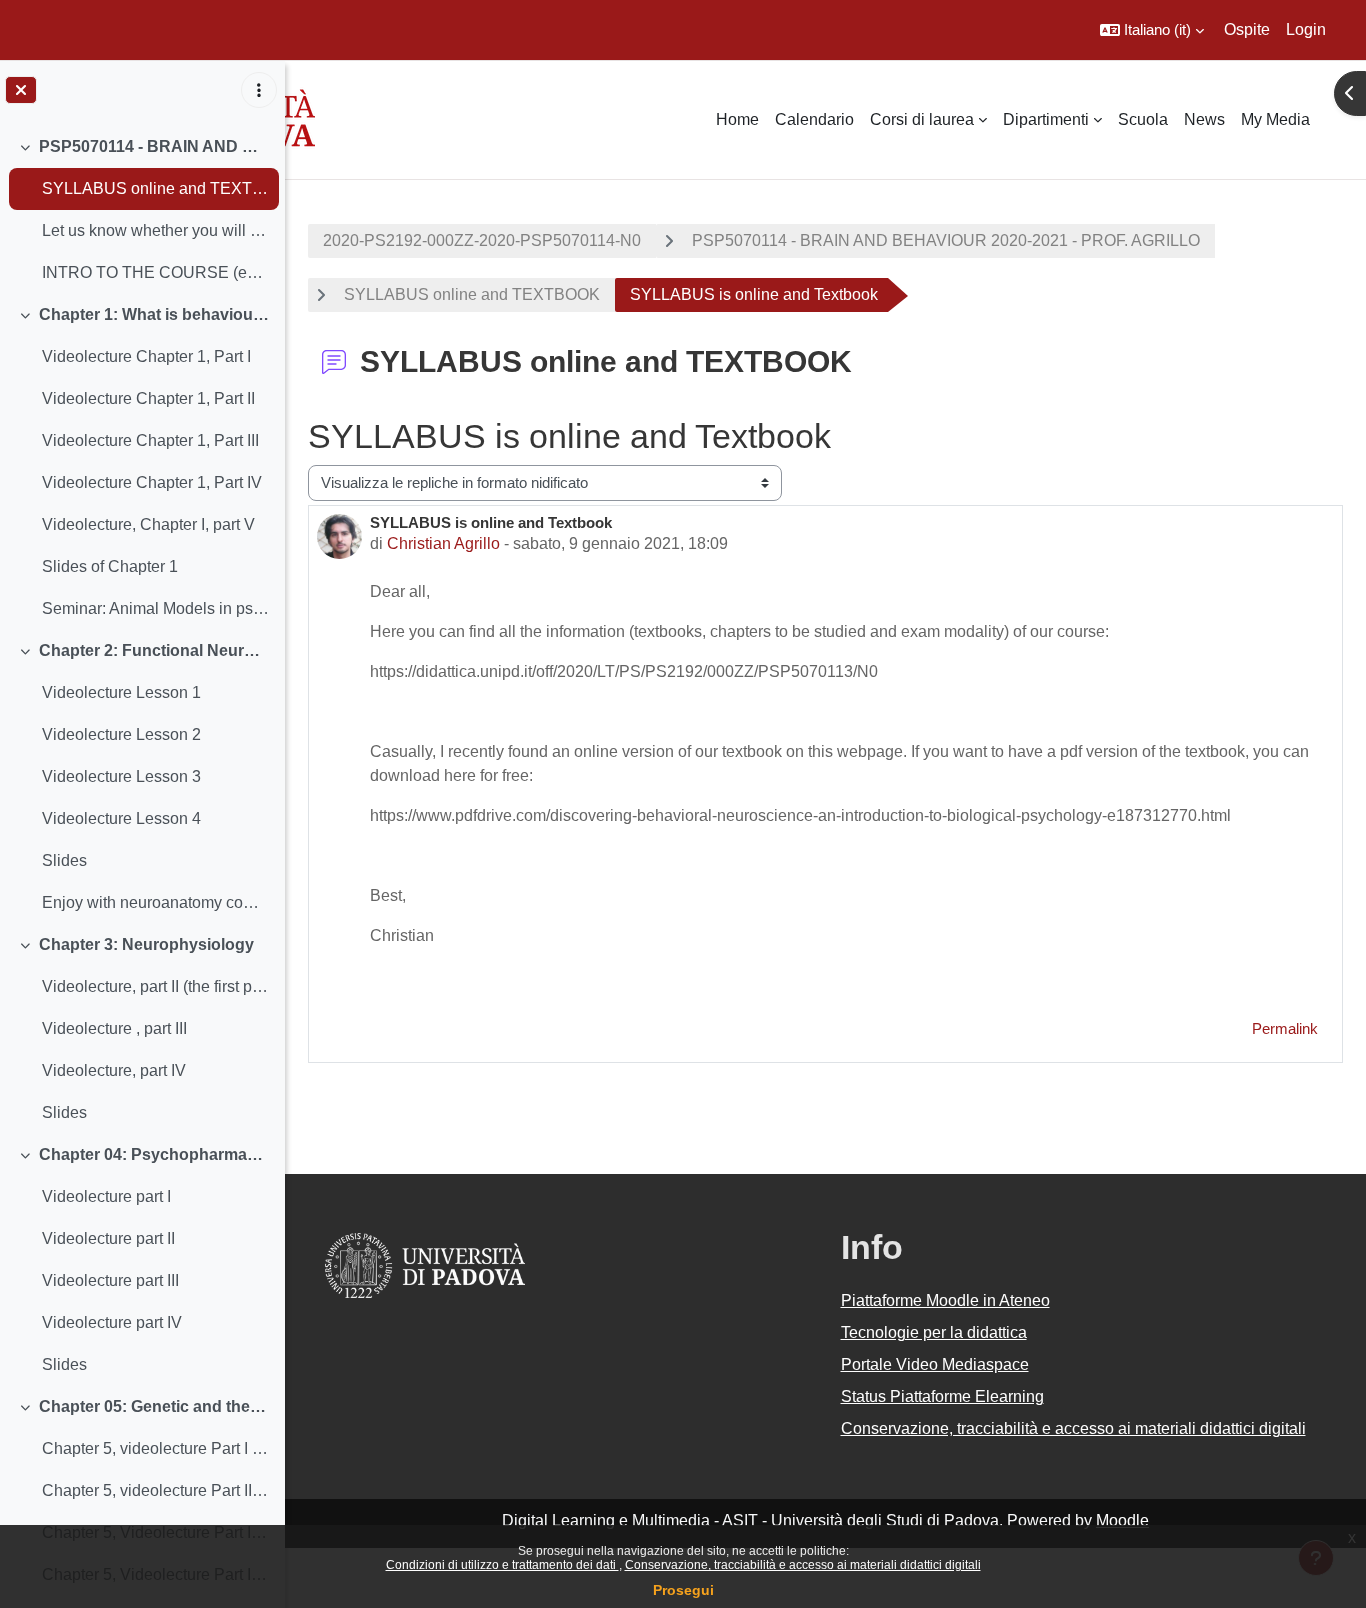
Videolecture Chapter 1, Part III (150, 440)
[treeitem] (142, 210)
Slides (64, 860)
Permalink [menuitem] (1285, 1028)
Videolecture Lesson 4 (121, 818)
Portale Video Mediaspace (935, 1364)
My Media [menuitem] (1275, 119)
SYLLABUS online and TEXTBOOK (155, 188)
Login (1306, 29)
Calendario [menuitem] (814, 119)
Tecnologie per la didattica (934, 1332)
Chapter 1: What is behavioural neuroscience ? (154, 314)
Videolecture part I (106, 1196)
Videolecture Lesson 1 (121, 692)
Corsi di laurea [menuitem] (922, 119)
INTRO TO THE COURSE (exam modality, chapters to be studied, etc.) (155, 272)
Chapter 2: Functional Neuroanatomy (154, 650)
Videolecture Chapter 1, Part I (146, 356)
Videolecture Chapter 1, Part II (148, 398)
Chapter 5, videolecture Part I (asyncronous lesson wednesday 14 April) (155, 1448)
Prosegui (683, 1590)
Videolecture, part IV (114, 1070)
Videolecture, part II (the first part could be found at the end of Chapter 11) (155, 986)
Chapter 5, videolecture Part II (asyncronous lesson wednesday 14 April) (155, 1490)
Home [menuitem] (737, 119)
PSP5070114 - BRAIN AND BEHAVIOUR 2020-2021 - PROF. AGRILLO (154, 146)
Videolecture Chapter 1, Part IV (152, 482)
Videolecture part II (108, 1238)
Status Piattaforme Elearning (942, 1396)
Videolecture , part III (114, 1028)
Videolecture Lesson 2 (121, 734)
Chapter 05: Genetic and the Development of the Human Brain (154, 1406)
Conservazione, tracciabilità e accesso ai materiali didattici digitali (803, 1565)
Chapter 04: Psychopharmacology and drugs (154, 1154)
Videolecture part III (110, 1280)
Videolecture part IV (112, 1322)
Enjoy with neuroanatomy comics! (155, 902)
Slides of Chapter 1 (110, 566)
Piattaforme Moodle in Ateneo (945, 1300)
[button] (1152, 30)
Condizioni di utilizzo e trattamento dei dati (502, 1565)
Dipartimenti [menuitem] (1046, 119)
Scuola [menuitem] (1143, 119)
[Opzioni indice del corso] (259, 90)
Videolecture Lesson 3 (121, 776)
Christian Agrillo (443, 543)
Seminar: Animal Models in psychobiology (155, 608)
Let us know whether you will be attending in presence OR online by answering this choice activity (155, 230)
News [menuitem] (1204, 119)
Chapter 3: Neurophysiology (146, 944)
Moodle (1122, 1520)
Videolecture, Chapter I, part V (148, 524)
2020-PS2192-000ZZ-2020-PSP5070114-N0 (482, 240)
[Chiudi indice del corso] (21, 90)
